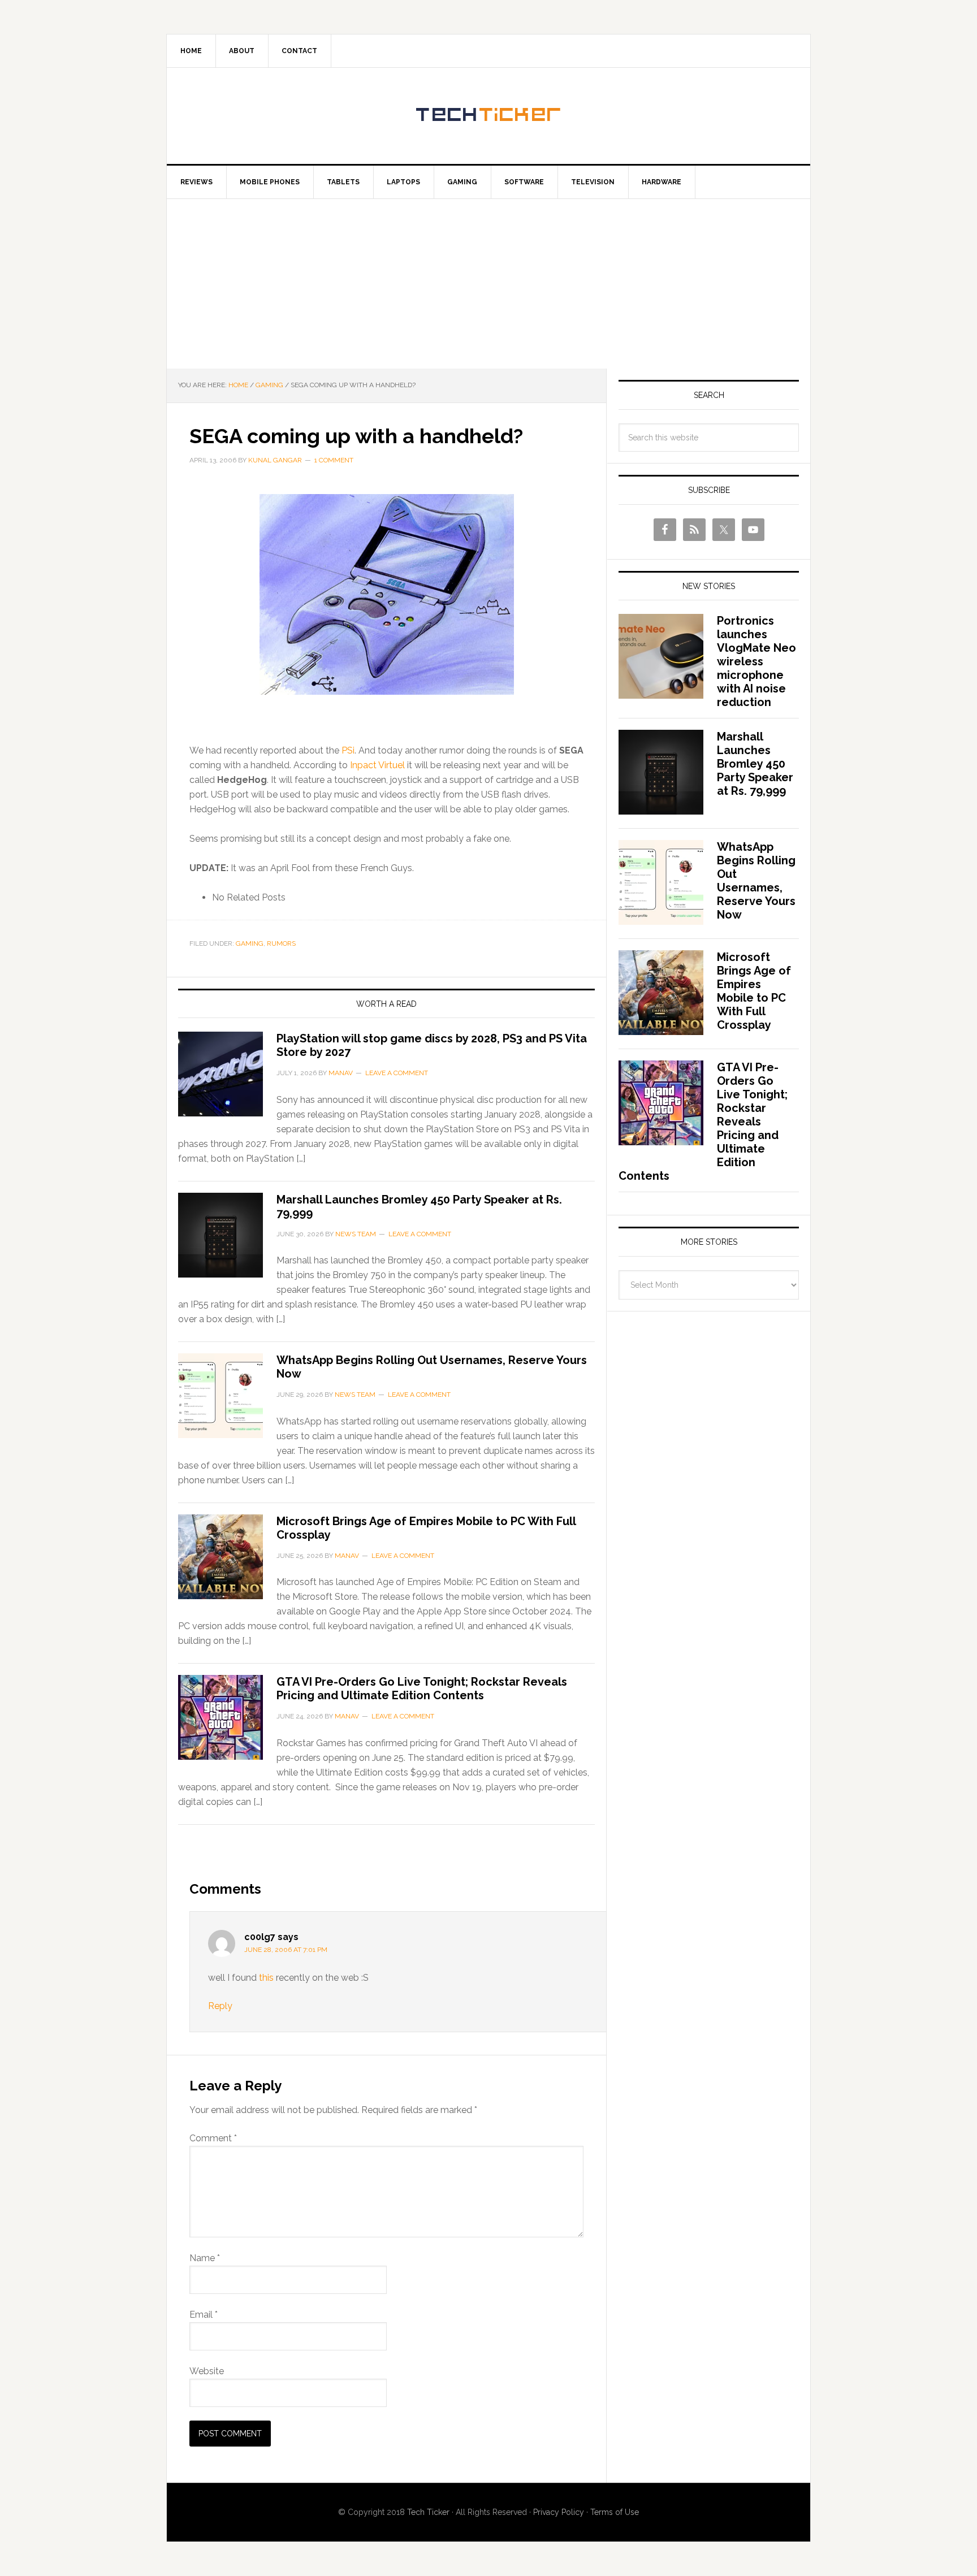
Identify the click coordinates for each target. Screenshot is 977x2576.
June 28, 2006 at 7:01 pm (286, 1950)
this (266, 1978)
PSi (348, 750)
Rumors (281, 943)
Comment (213, 2138)
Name (205, 2258)
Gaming (250, 943)
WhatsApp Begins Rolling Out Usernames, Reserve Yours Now (756, 881)
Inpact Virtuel (377, 765)
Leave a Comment (397, 1073)
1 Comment (334, 460)
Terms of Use (615, 2512)
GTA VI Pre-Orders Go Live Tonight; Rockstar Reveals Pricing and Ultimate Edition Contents (422, 1689)
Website (207, 2371)
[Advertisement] (488, 284)
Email (204, 2315)
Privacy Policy (559, 2512)
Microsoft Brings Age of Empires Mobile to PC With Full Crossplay (754, 991)
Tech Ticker (488, 116)
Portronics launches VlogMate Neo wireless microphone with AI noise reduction (756, 661)
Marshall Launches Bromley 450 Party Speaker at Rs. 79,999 (755, 764)
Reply (220, 2006)
